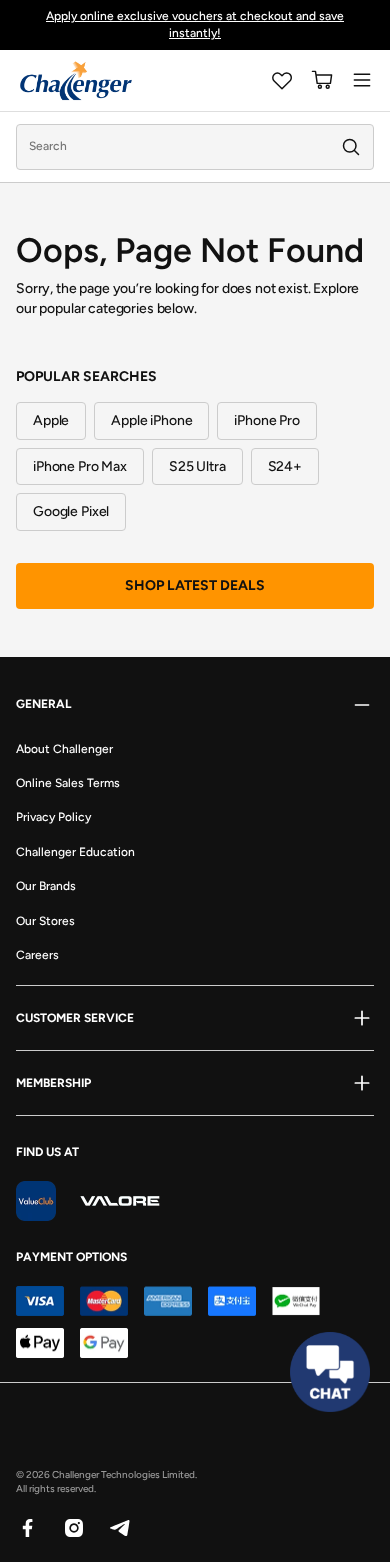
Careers (37, 955)
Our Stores (45, 921)
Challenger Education (75, 852)
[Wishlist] (282, 80)
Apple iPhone (151, 420)
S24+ (285, 466)
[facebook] (27, 1527)
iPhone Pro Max (80, 466)
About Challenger (64, 749)
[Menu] (362, 80)
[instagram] (73, 1527)
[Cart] (322, 80)
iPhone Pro (267, 420)
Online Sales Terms (68, 783)
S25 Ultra (197, 466)
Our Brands (46, 886)
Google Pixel (71, 511)
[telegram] (119, 1527)
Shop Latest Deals (195, 585)
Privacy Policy (53, 817)
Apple (51, 420)
